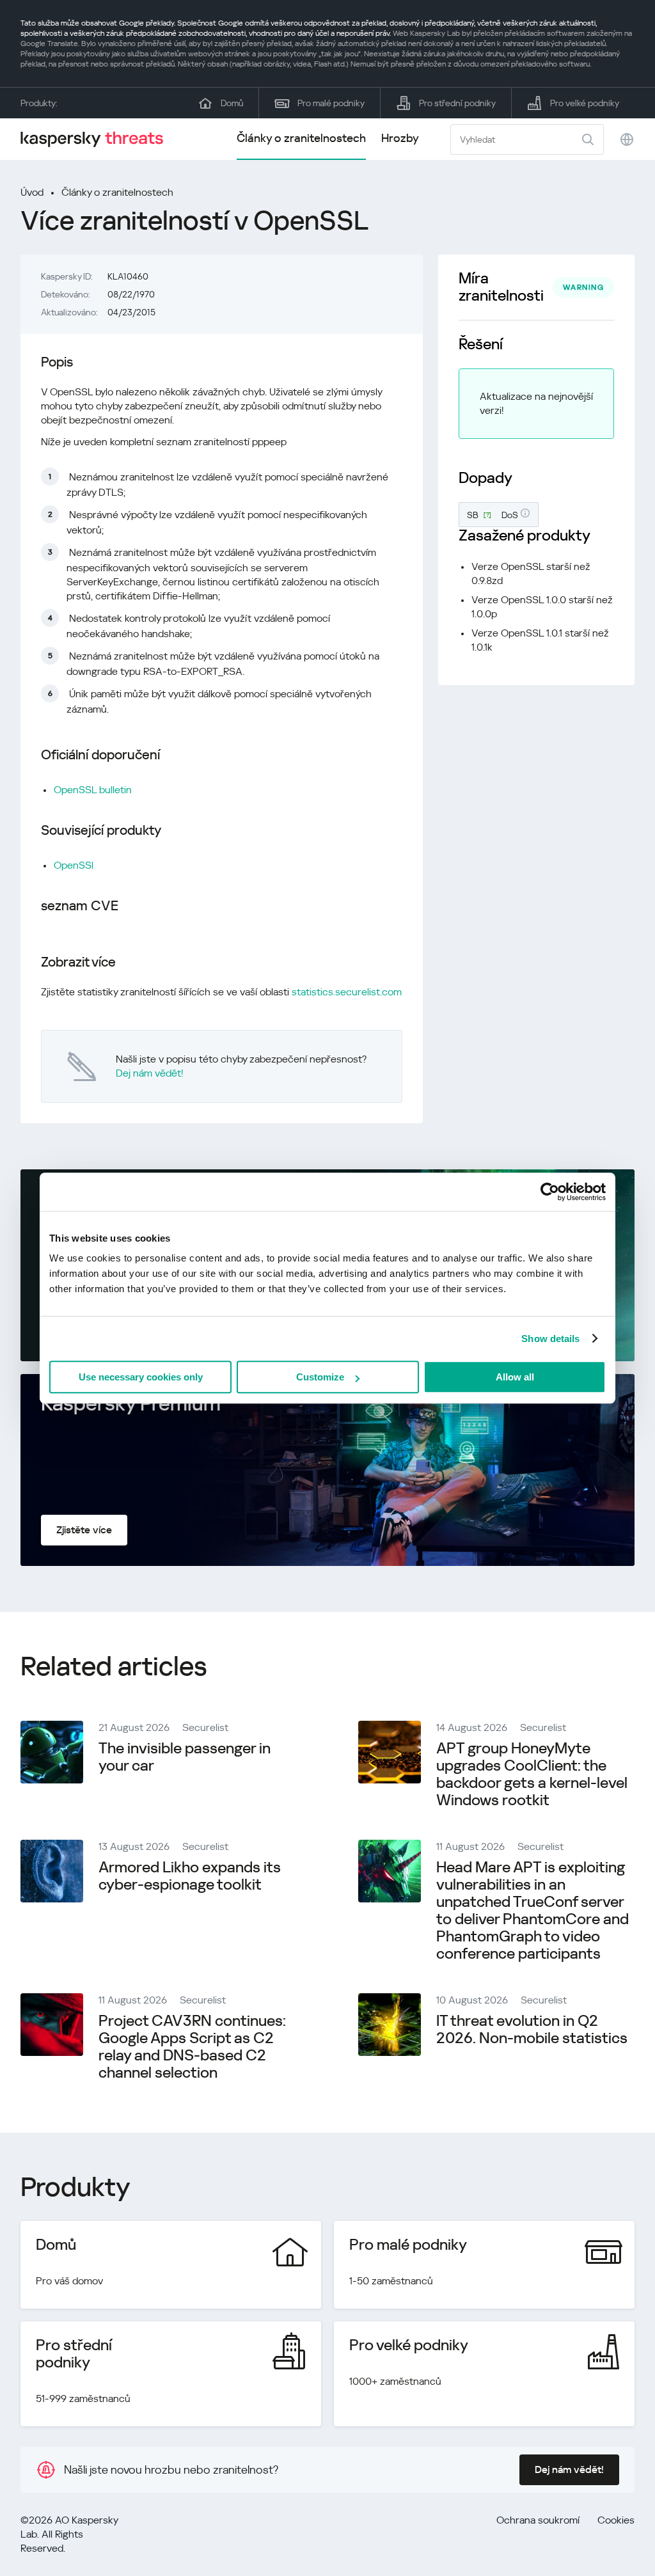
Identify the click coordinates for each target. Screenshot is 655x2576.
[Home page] (97, 139)
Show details (550, 1339)
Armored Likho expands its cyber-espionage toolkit (190, 1876)
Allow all (515, 1377)
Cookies (616, 2520)
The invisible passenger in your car (185, 1757)
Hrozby (400, 138)
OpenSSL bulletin (93, 790)
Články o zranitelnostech (301, 138)
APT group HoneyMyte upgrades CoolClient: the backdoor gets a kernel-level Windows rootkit (532, 1774)
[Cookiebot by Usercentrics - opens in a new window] (550, 1192)
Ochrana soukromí (538, 2520)
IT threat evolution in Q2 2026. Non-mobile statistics (532, 2029)
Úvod (32, 192)
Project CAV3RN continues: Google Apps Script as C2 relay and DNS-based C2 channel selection (192, 2047)
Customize (320, 1377)
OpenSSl (74, 865)
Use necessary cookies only (141, 1377)
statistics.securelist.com (347, 992)
